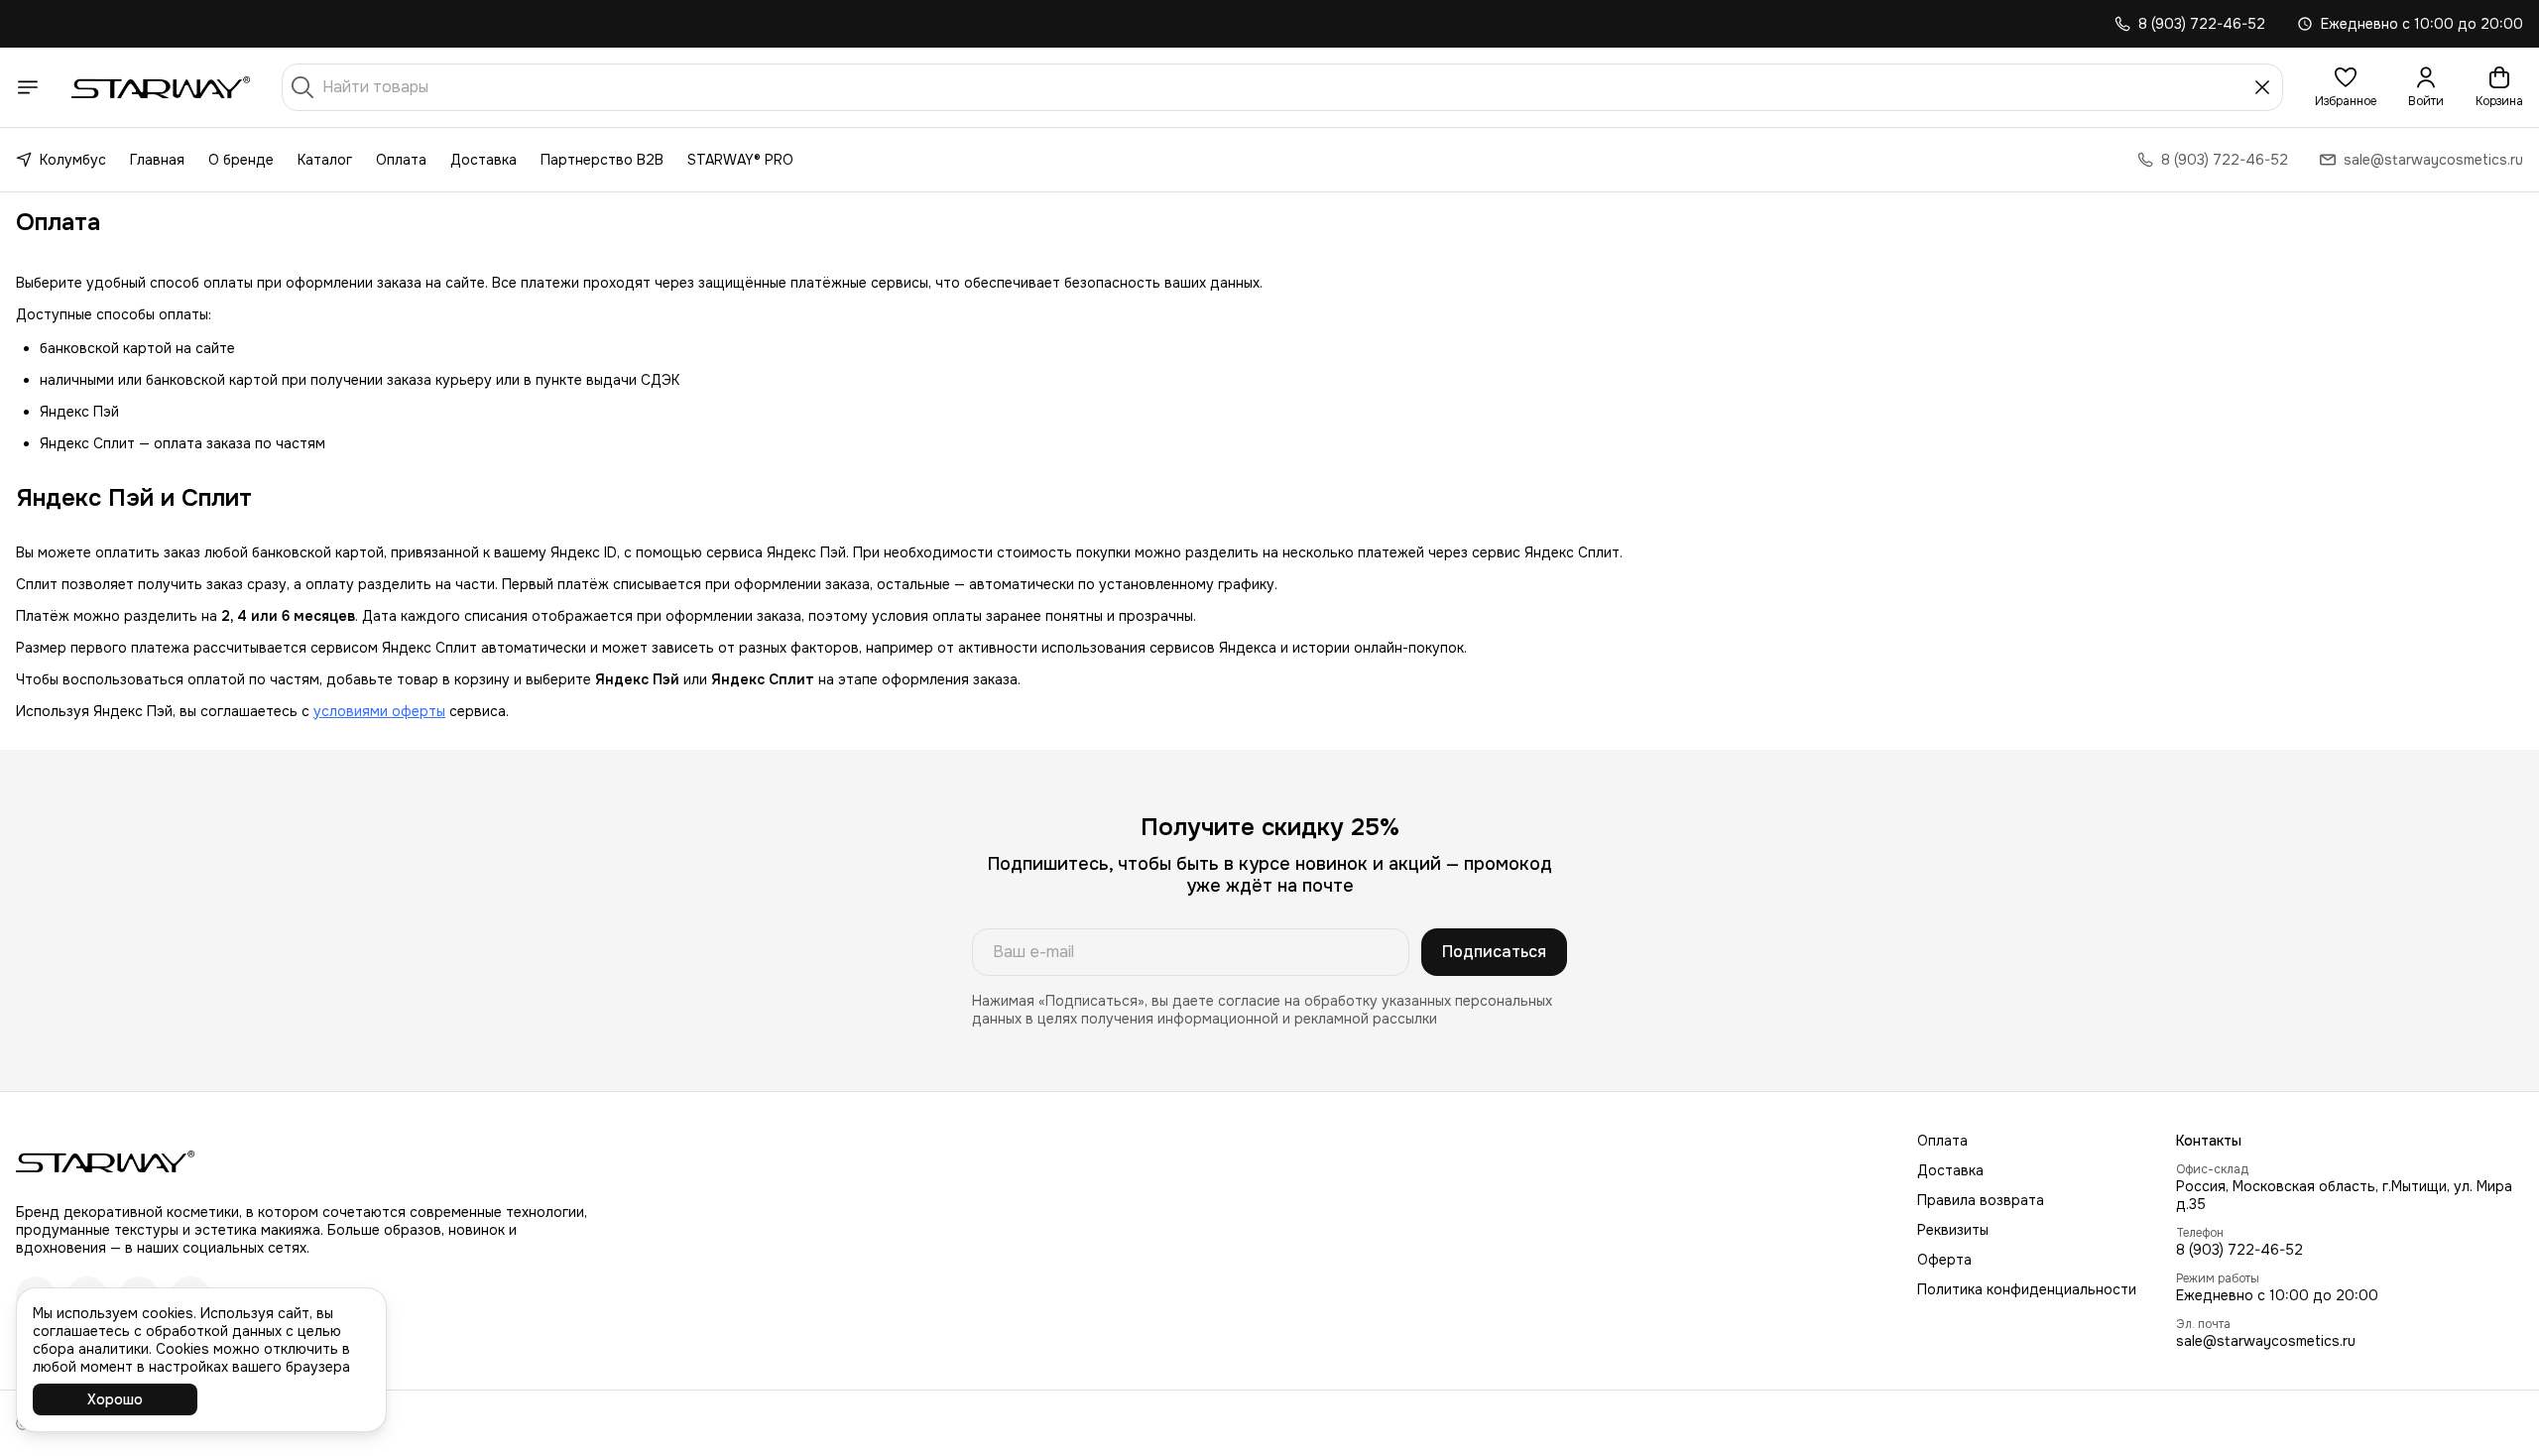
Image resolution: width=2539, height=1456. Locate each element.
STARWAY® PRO (740, 160)
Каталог (325, 160)
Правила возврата (1981, 1200)
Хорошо (115, 1399)
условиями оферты (379, 711)
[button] (2346, 87)
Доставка (484, 160)
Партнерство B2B (602, 160)
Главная (157, 160)
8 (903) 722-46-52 (2239, 1250)
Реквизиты (1953, 1230)
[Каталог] (28, 87)
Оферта (1944, 1260)
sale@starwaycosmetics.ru (2266, 1341)
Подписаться (1494, 952)
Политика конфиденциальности (2027, 1289)
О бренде (241, 160)
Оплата (401, 160)
